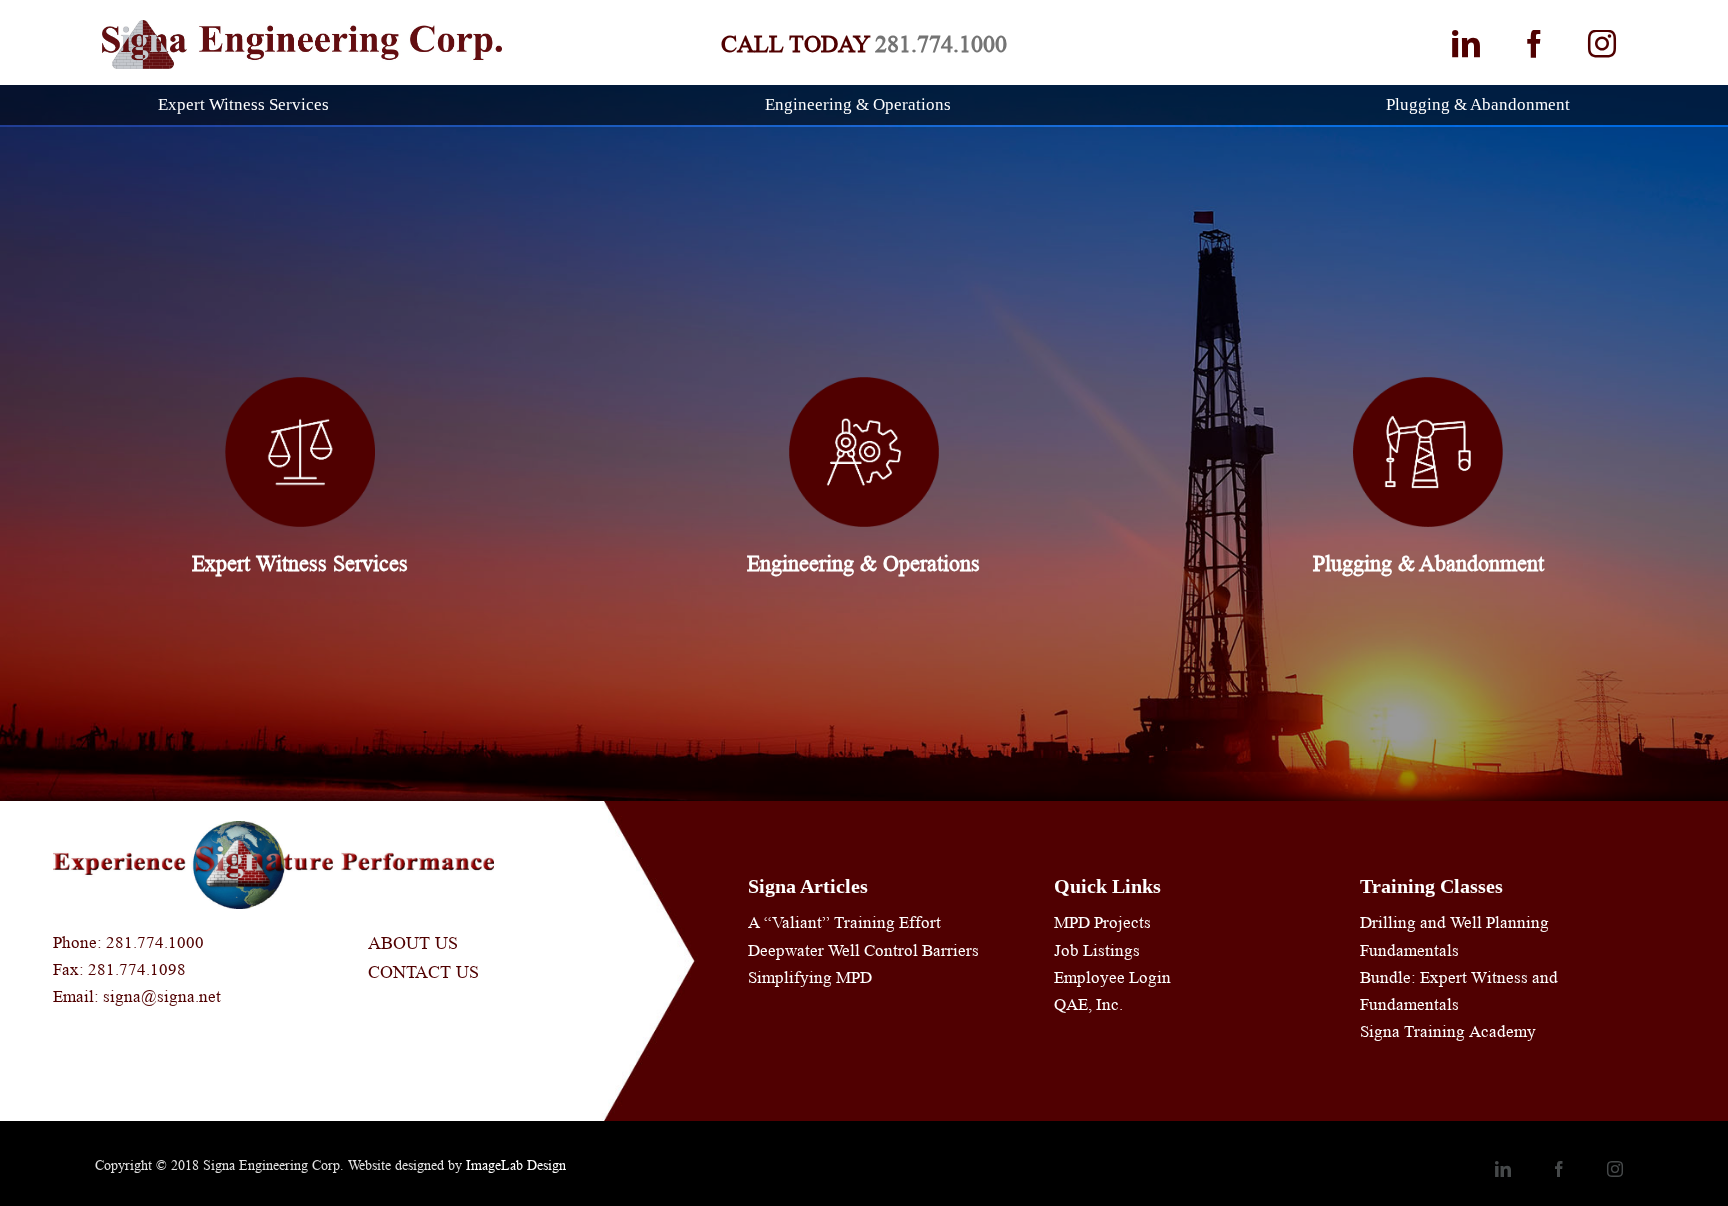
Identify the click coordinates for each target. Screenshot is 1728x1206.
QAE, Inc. (1088, 1004)
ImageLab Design (516, 1165)
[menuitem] (256, 105)
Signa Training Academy (1448, 1031)
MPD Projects (1102, 922)
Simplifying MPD (810, 977)
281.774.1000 (941, 44)
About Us (413, 943)
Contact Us (423, 972)
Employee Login (1112, 977)
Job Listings (1097, 950)
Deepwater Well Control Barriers (863, 950)
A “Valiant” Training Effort (844, 922)
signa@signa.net (162, 996)
